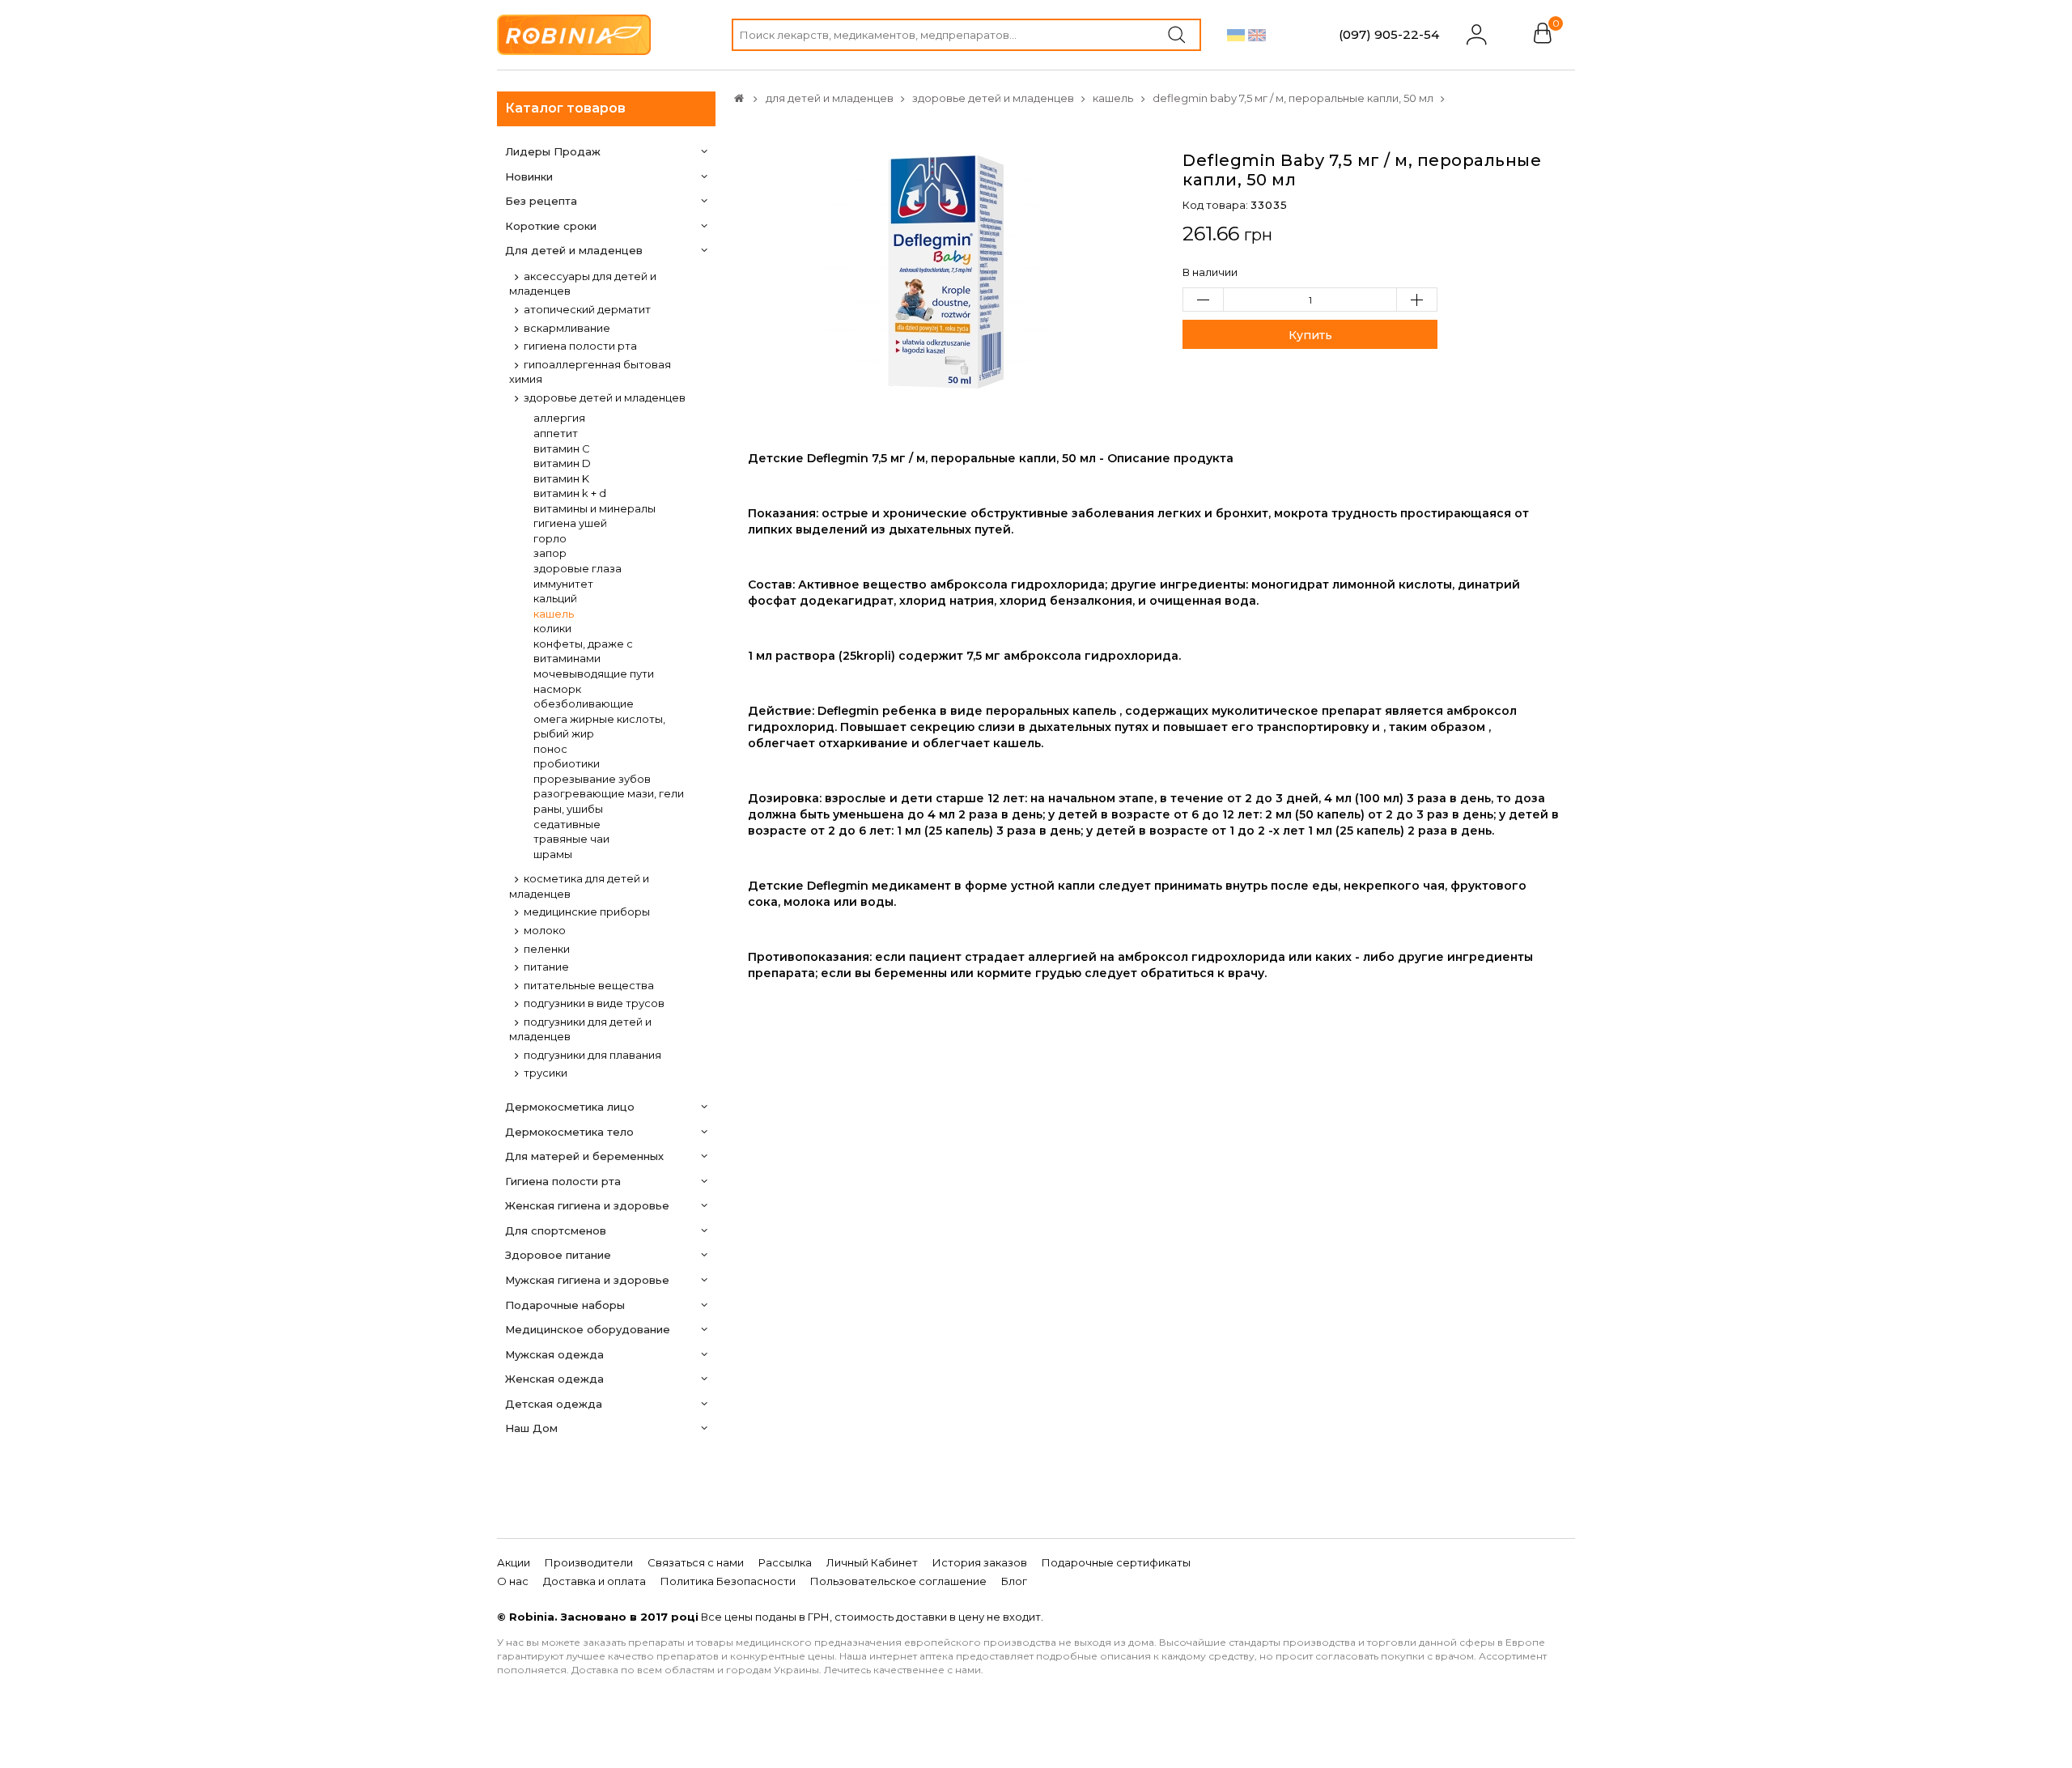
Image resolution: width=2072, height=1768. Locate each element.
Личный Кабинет (872, 1562)
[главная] (739, 98)
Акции (514, 1562)
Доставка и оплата (594, 1581)
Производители (589, 1562)
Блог (1014, 1581)
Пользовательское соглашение (898, 1581)
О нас (513, 1581)
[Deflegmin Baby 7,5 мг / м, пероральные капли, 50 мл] (943, 270)
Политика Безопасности (728, 1581)
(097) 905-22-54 (1389, 34)
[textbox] (966, 35)
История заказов (980, 1562)
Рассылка (785, 1562)
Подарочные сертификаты (1116, 1562)
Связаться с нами (696, 1562)
